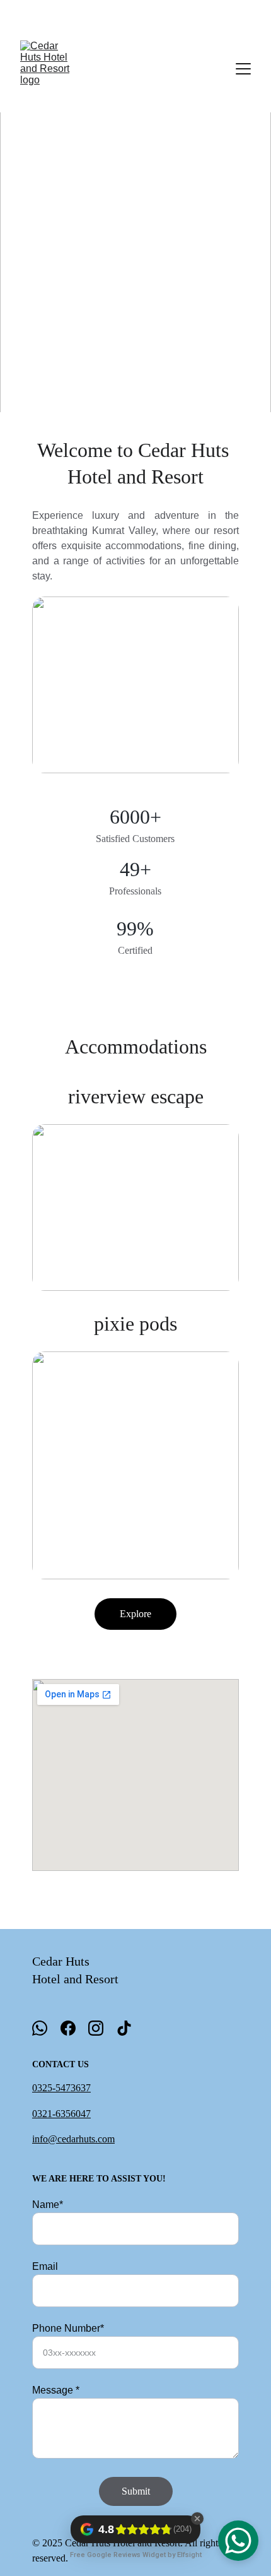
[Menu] (243, 69)
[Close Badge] (197, 2519)
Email (45, 2266)
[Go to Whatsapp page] (40, 2028)
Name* (48, 2205)
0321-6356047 (61, 2114)
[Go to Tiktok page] (124, 2028)
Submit (136, 2491)
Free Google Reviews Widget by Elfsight (136, 2555)
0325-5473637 (61, 2088)
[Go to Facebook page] (68, 2028)
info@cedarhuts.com (73, 2139)
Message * (56, 2390)
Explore (135, 1614)
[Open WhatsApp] (238, 2541)
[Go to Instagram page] (96, 2028)
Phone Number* (68, 2328)
